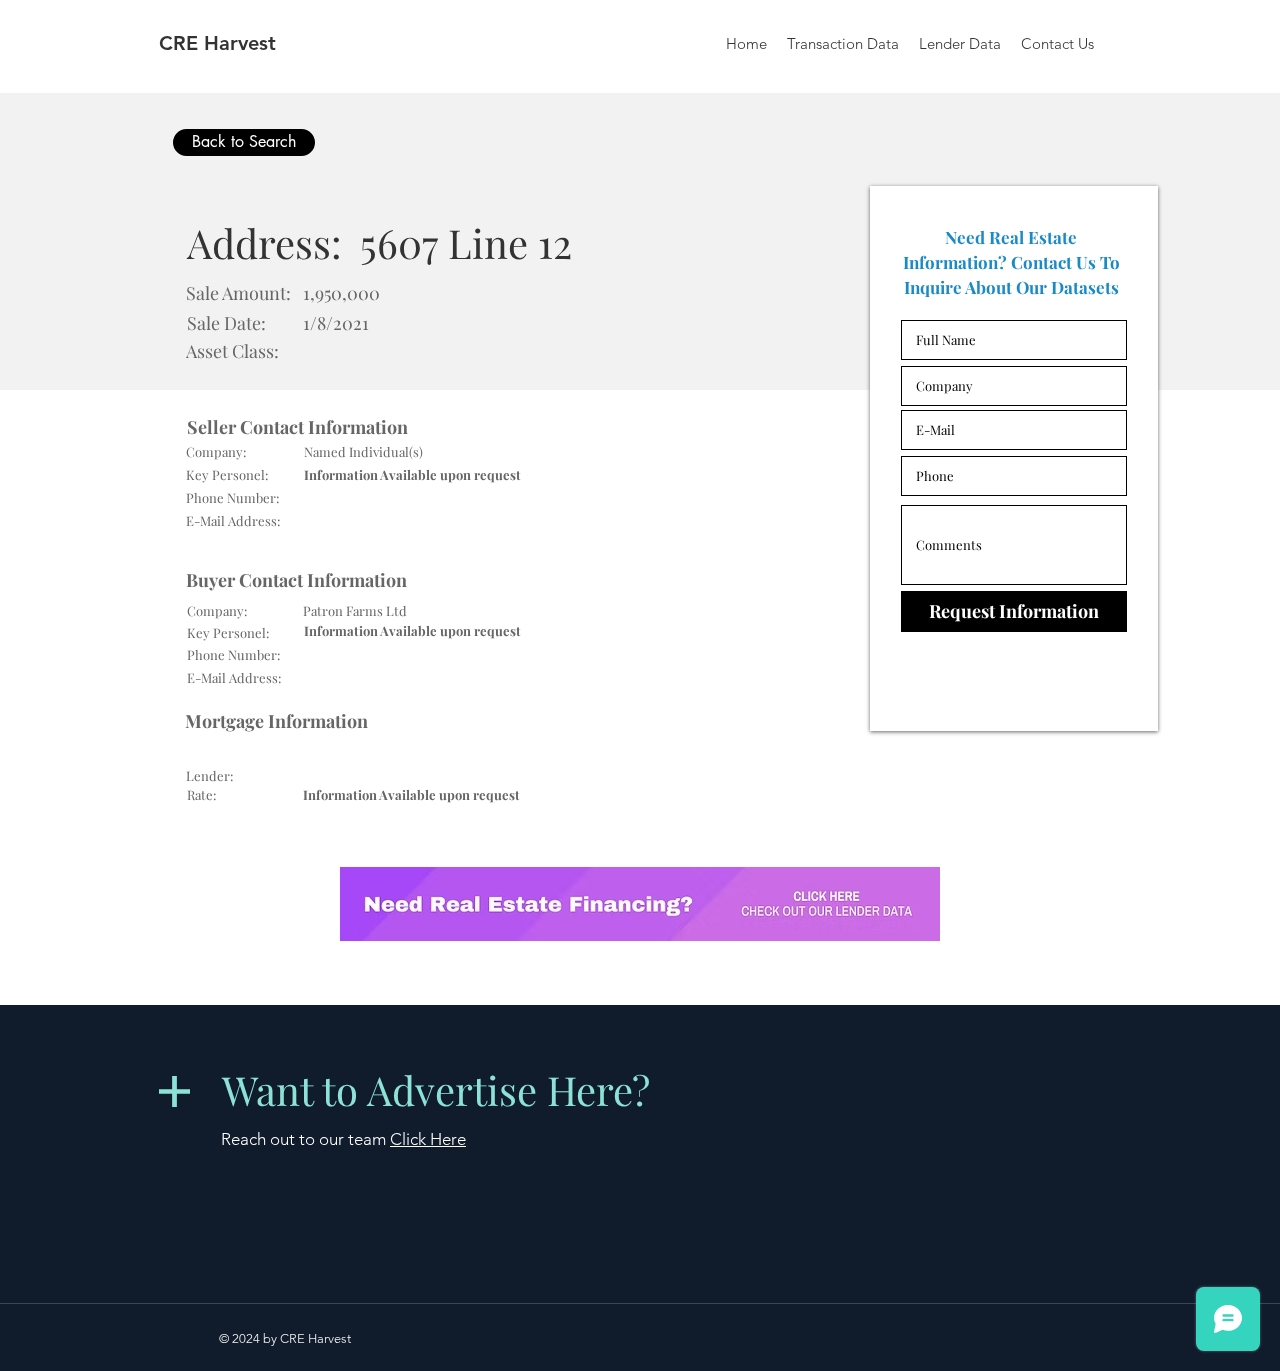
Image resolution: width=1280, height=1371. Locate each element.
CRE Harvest (217, 43)
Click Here (428, 1139)
